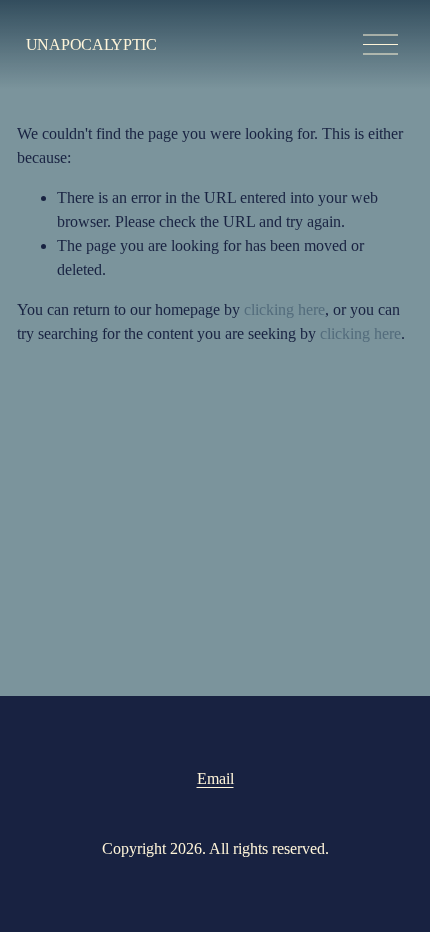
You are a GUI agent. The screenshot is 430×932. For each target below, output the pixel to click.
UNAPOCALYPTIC (91, 44)
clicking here (284, 309)
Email (215, 778)
